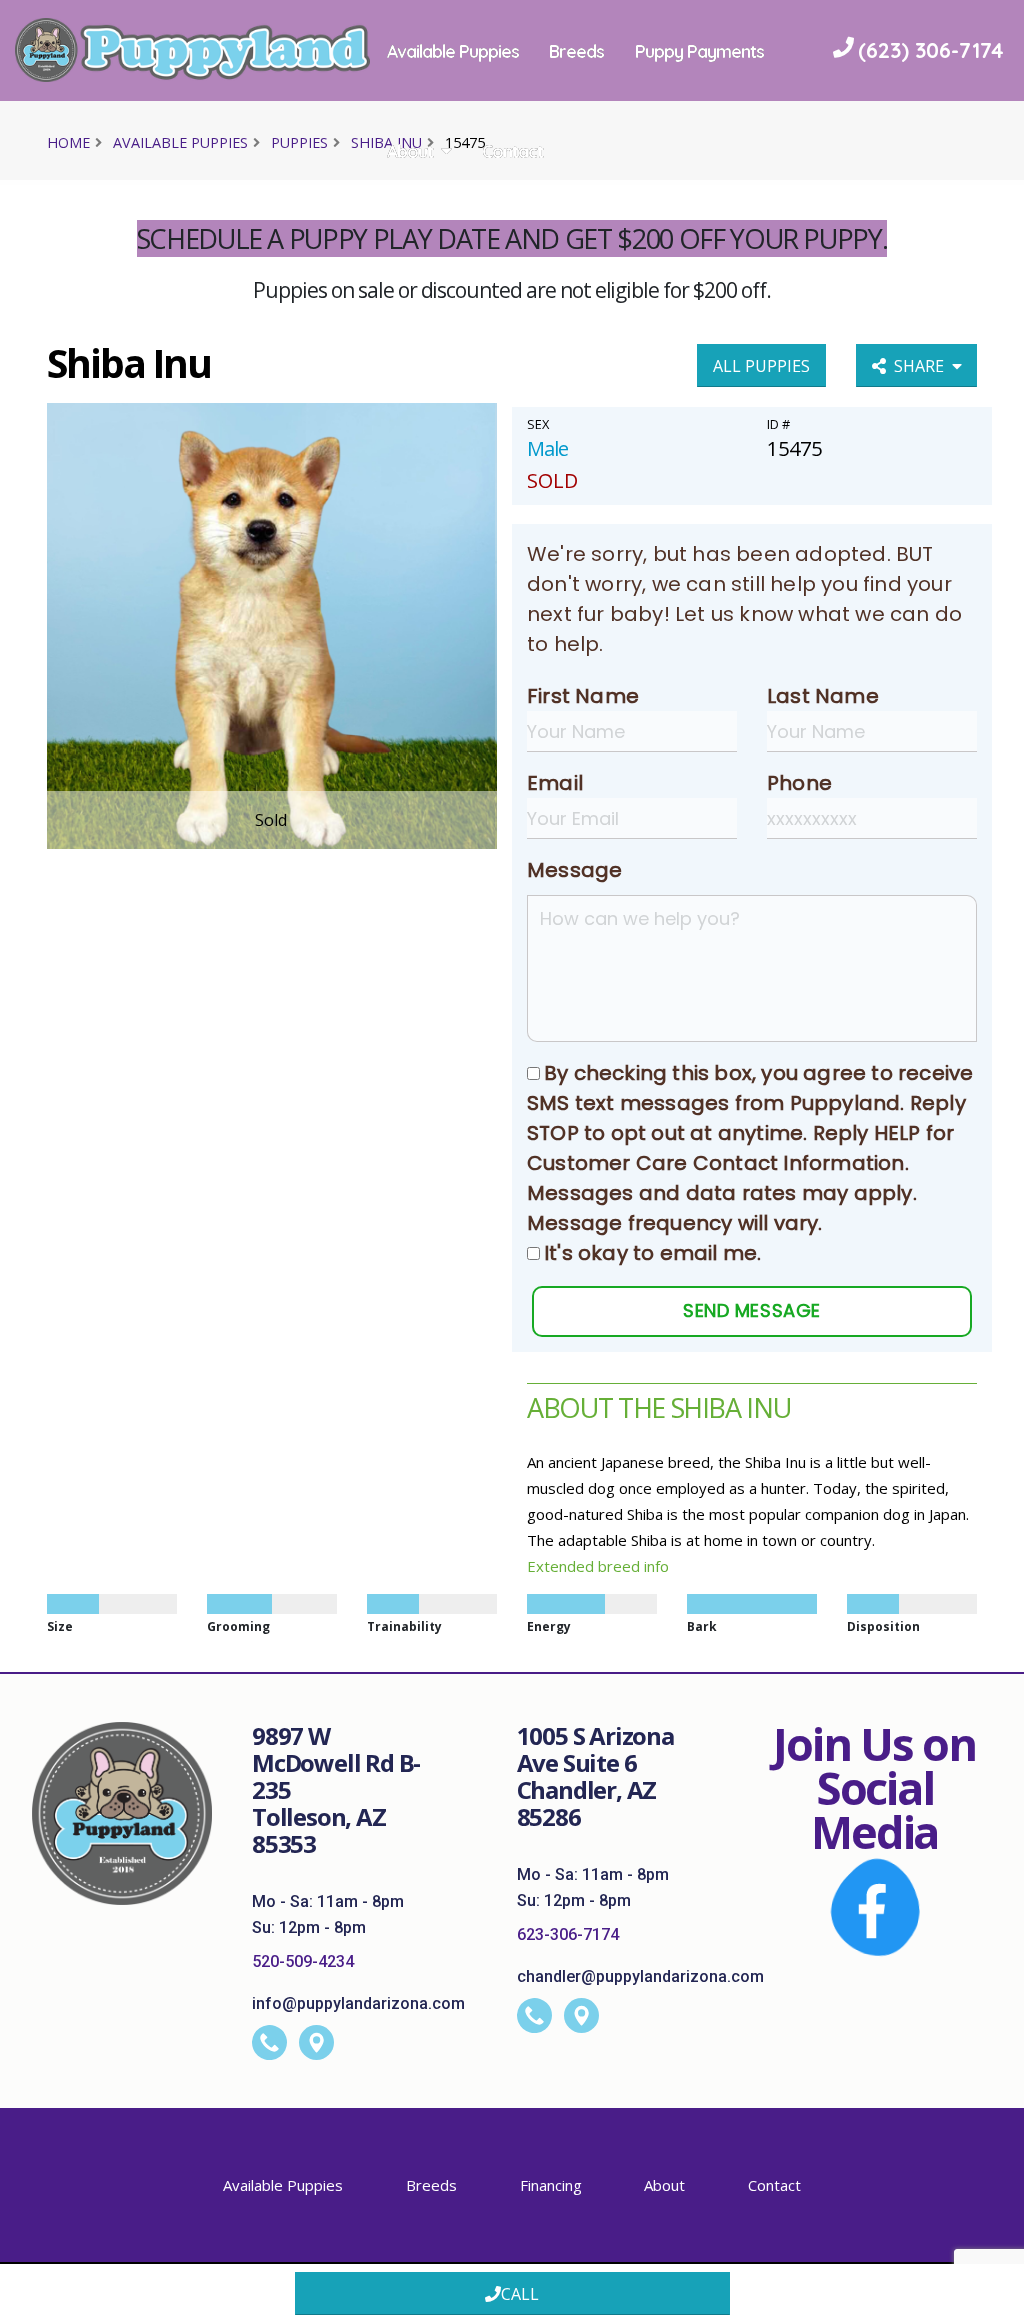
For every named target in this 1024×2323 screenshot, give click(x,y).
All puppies (761, 366)
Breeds (598, 51)
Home (68, 142)
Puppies (299, 142)
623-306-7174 (568, 1934)
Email (555, 783)
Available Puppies (474, 51)
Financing (551, 2185)
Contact (534, 151)
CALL (520, 2294)
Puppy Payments (721, 51)
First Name (583, 696)
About (431, 151)
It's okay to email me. (652, 1253)
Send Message (751, 1310)
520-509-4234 (303, 1961)
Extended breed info (598, 1566)
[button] (989, 2300)
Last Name (823, 696)
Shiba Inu (386, 142)
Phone (799, 783)
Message (574, 870)
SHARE (923, 366)
